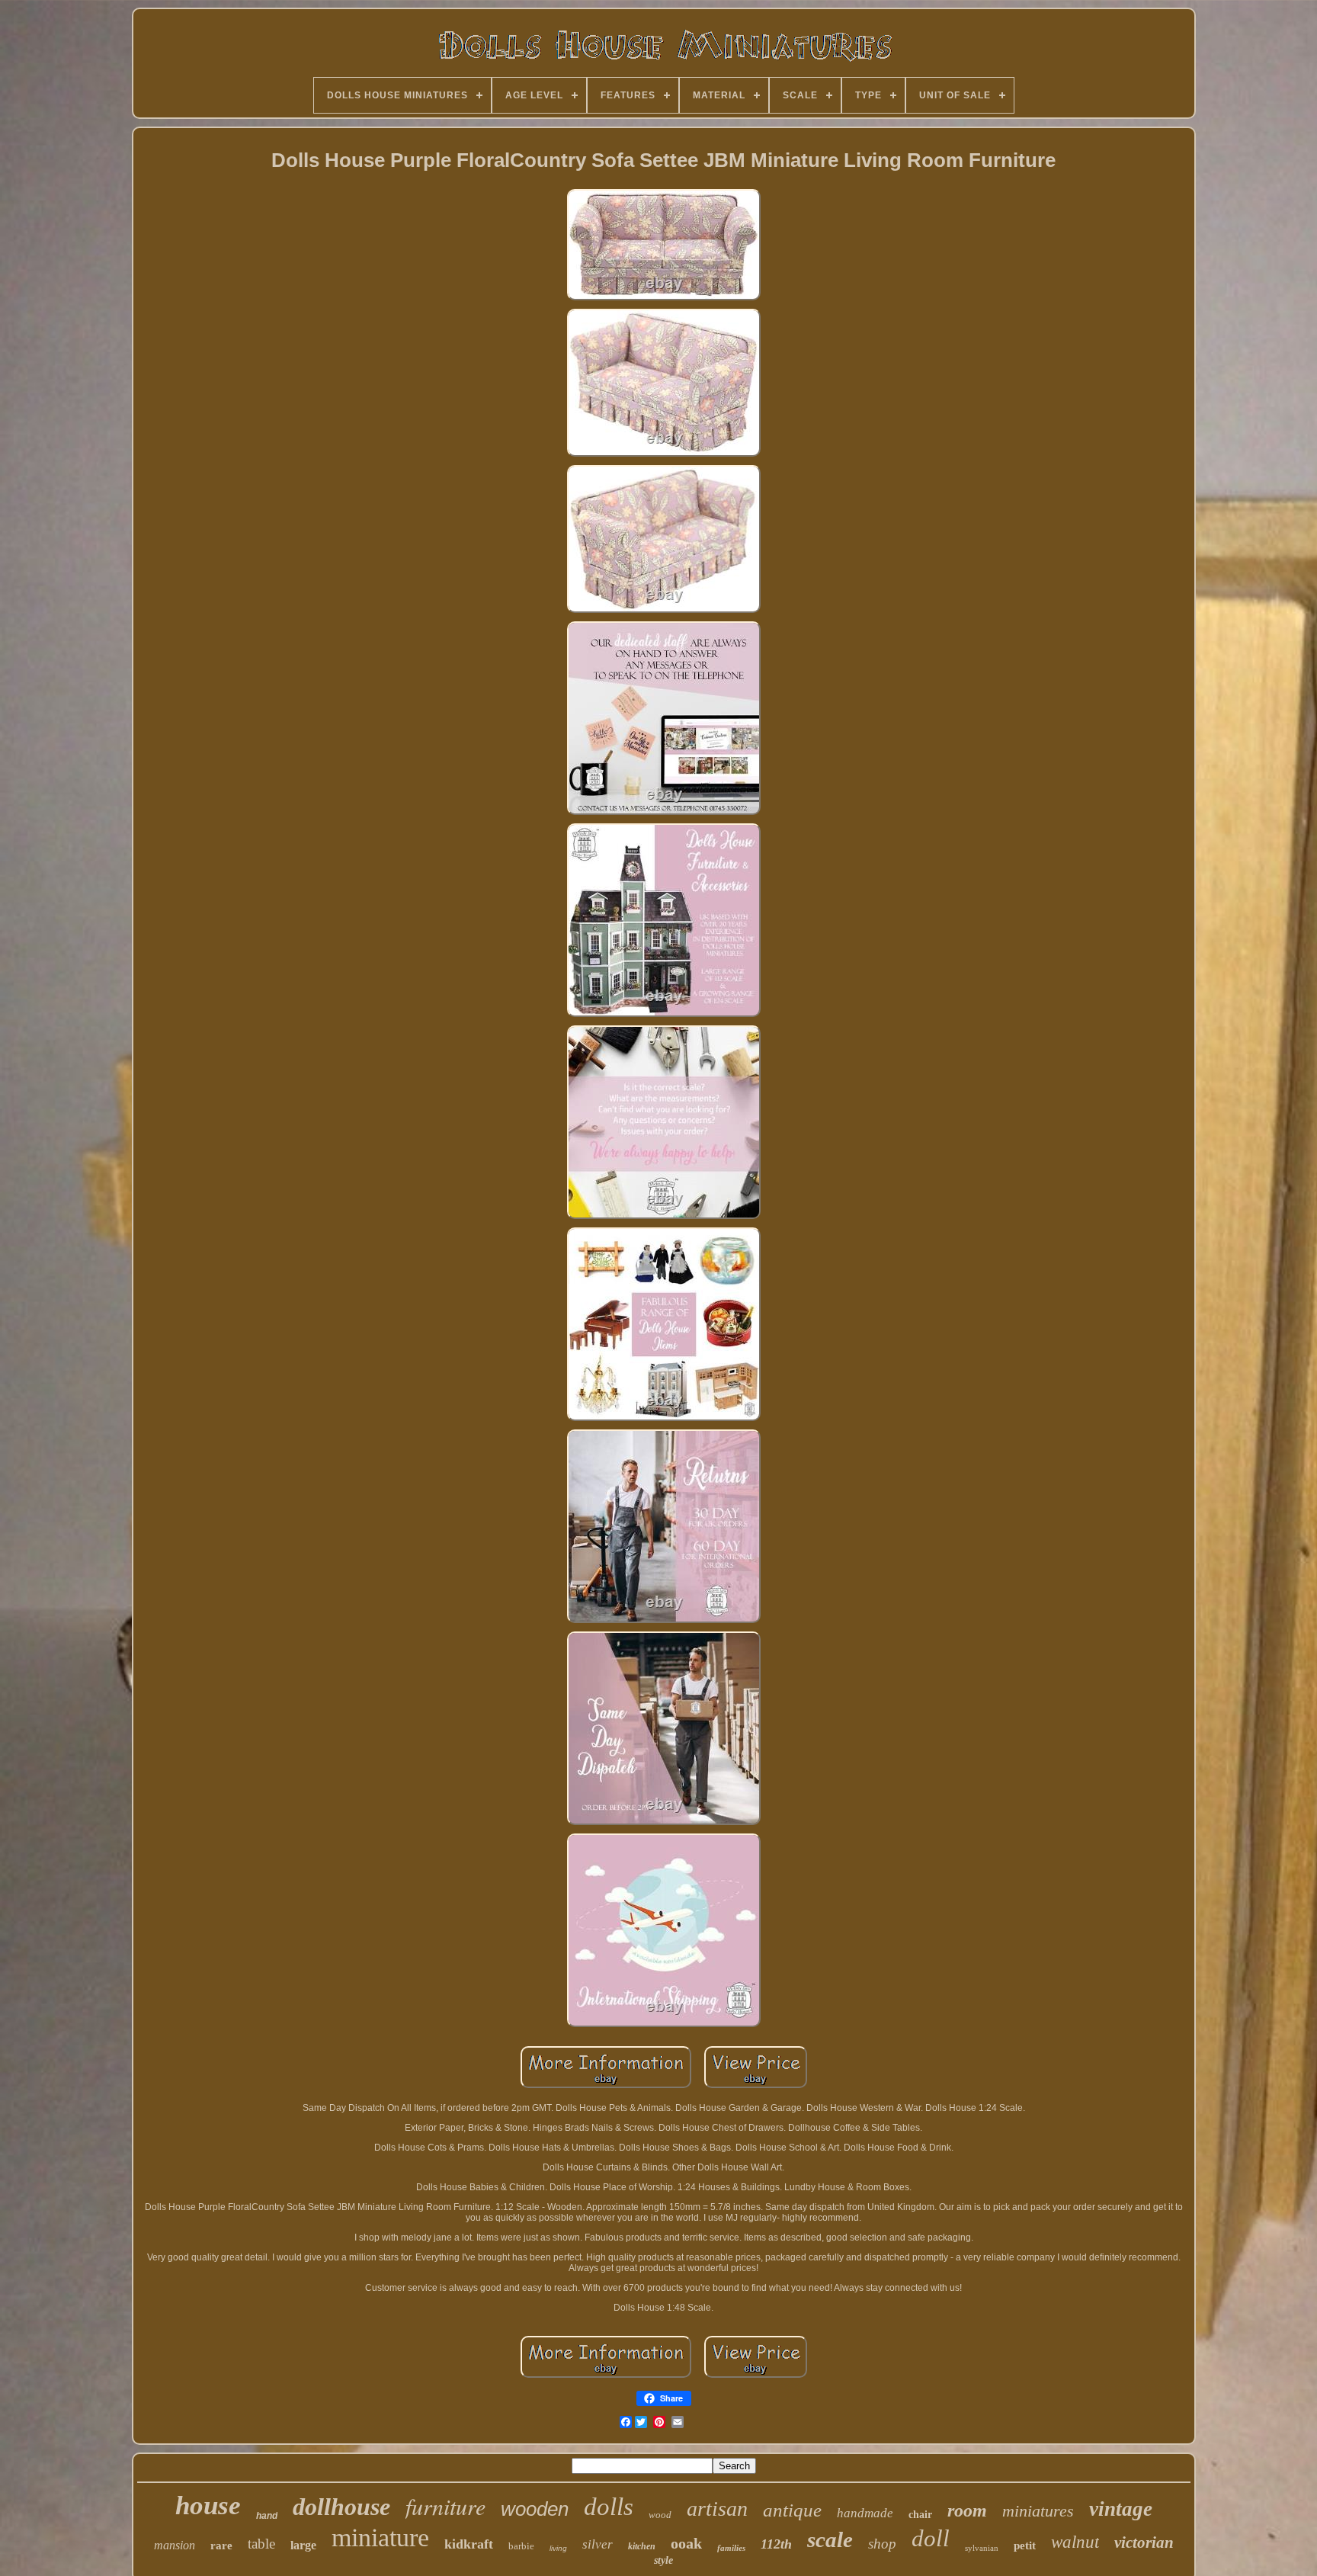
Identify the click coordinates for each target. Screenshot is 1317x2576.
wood (660, 2515)
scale (830, 2539)
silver (598, 2544)
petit (1025, 2546)
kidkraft (469, 2544)
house (208, 2505)
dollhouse (341, 2507)
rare (221, 2546)
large (303, 2545)
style (663, 2560)
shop (882, 2544)
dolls (609, 2507)
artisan (717, 2509)
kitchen (642, 2546)
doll (931, 2538)
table (261, 2544)
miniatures (1038, 2511)
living (558, 2548)
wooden (535, 2509)
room (967, 2510)
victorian (1144, 2542)
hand (267, 2516)
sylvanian (982, 2548)
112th (776, 2544)
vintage (1121, 2509)
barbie (521, 2546)
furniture (445, 2506)
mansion (175, 2545)
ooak (686, 2543)
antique (792, 2510)
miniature (380, 2538)
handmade (865, 2513)
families (731, 2548)
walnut (1075, 2542)
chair (920, 2515)
